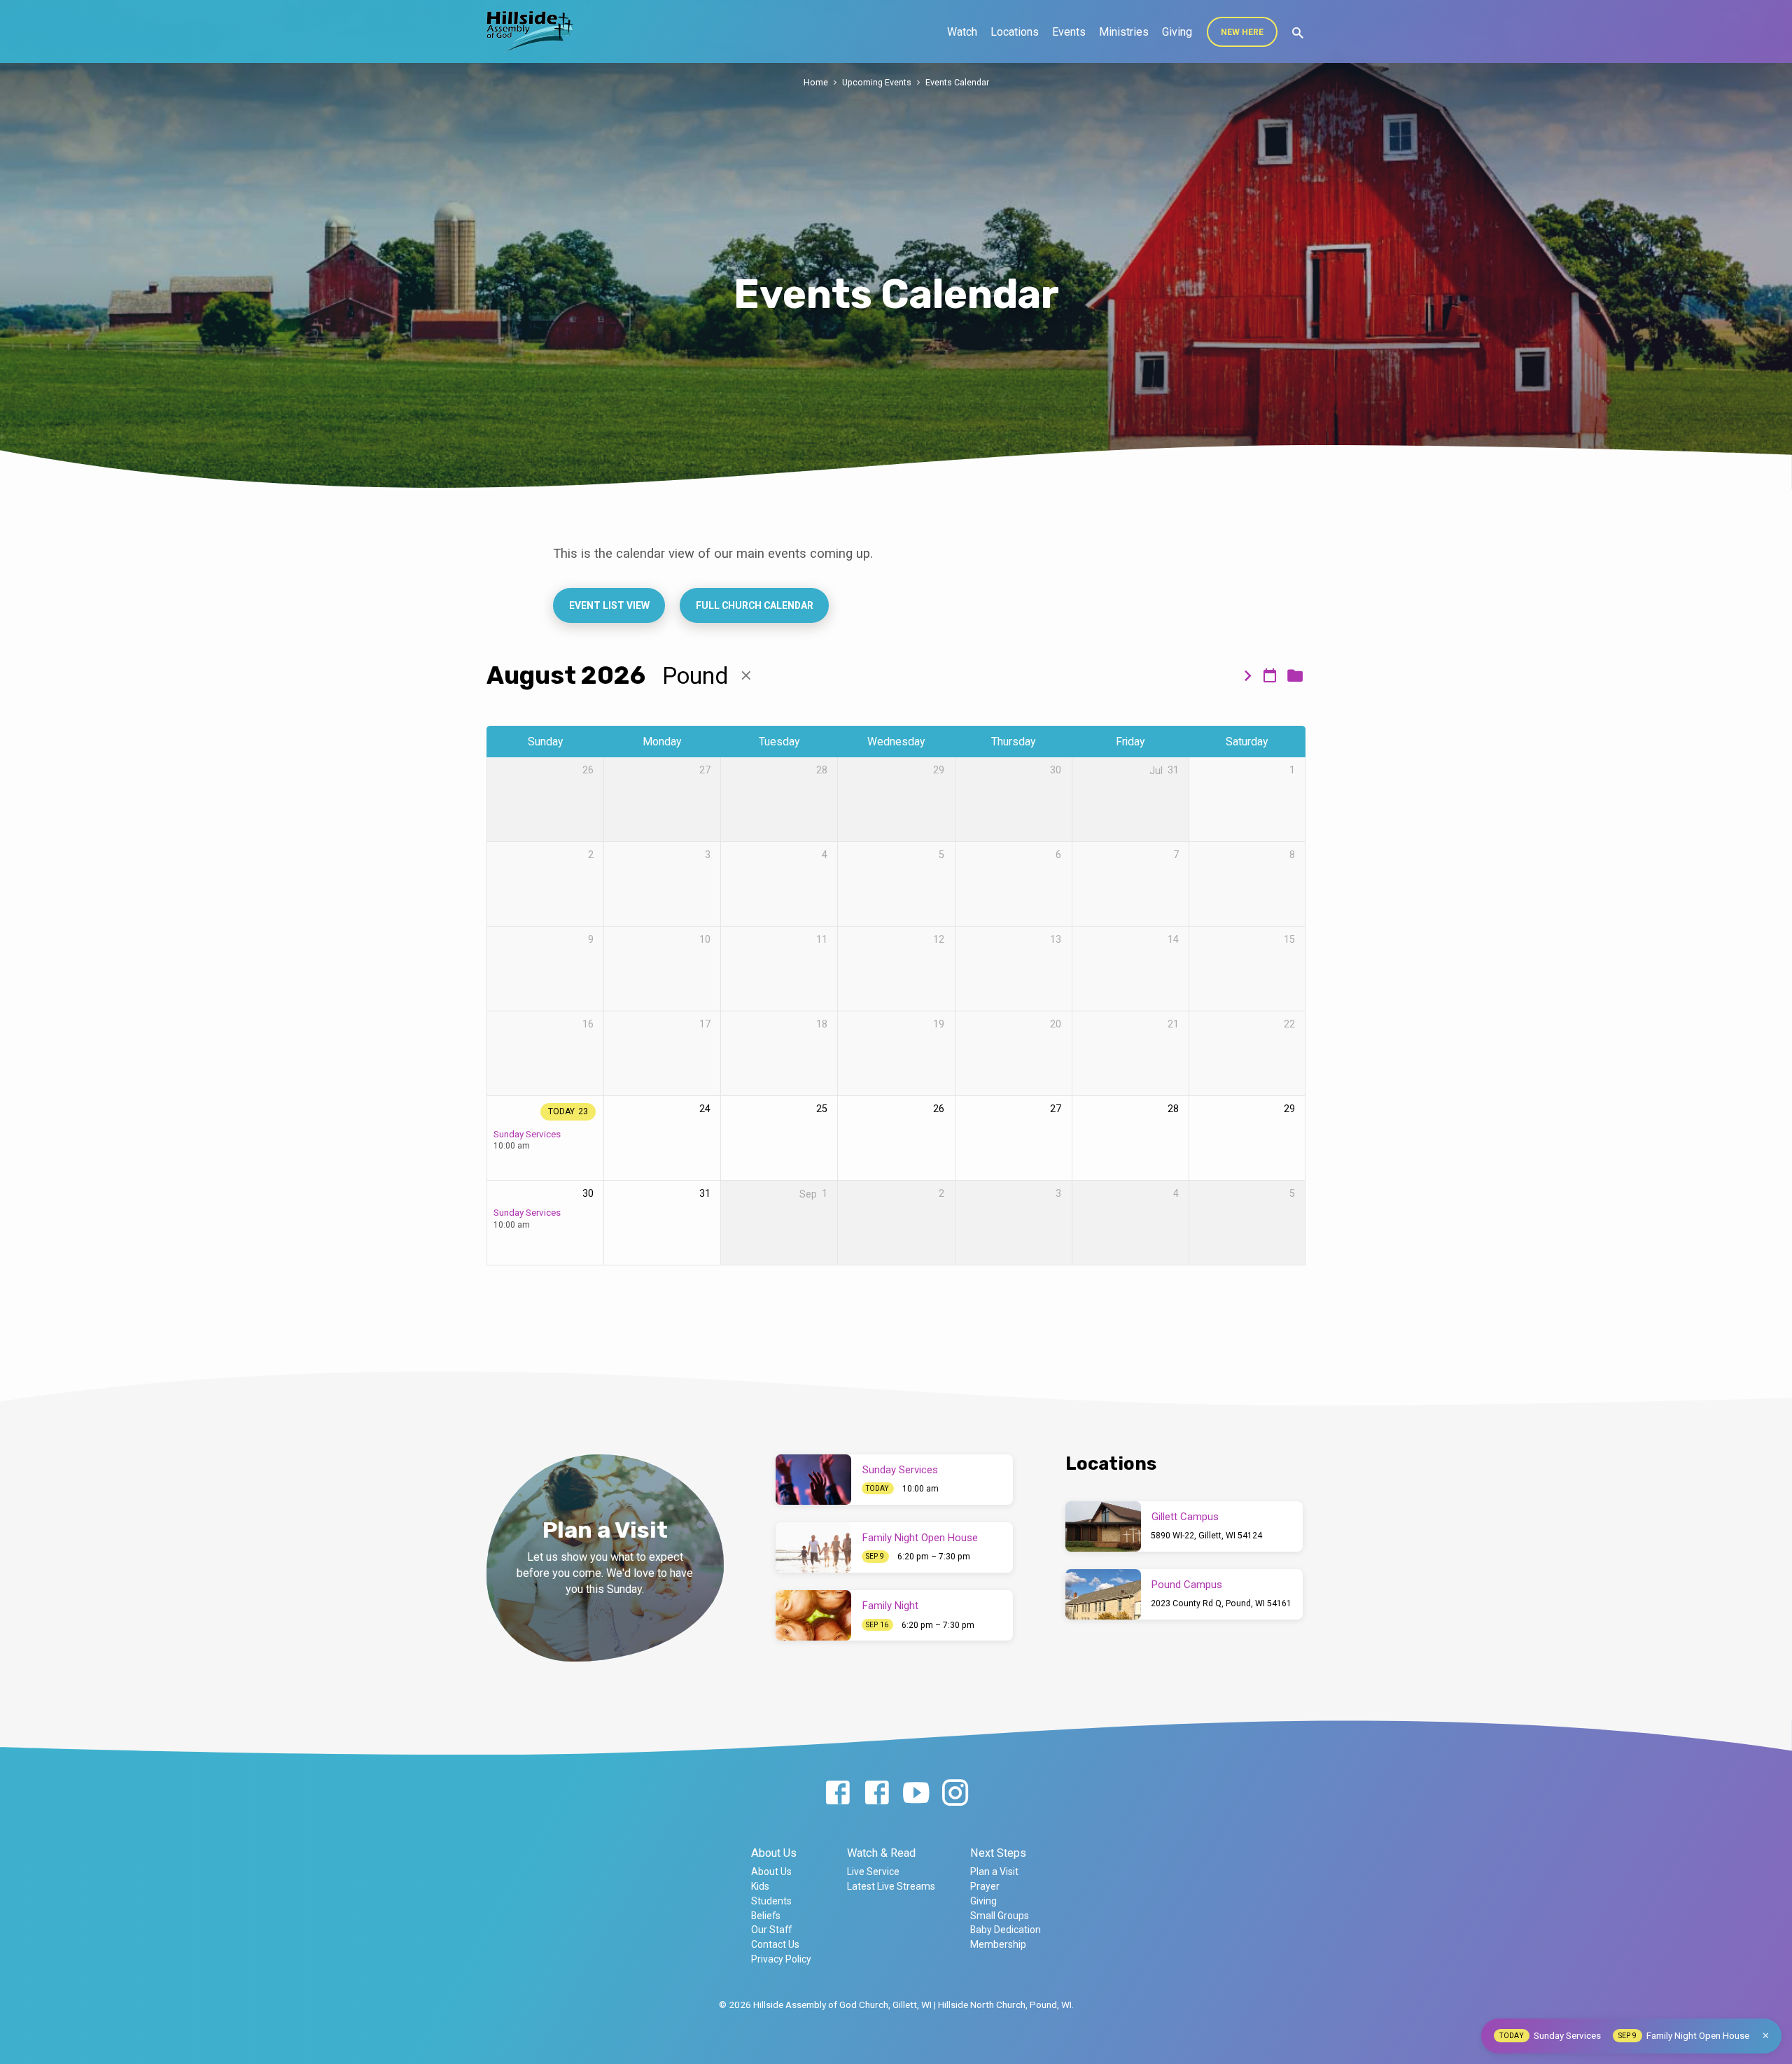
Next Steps (998, 1853)
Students (771, 1901)
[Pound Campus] (1103, 1594)
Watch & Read (881, 1853)
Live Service (873, 1872)
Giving (1177, 32)
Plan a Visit (994, 1872)
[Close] (1766, 2036)
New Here (1242, 32)
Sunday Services (527, 1134)
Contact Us (775, 1944)
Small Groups (1000, 1916)
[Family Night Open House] (813, 1547)
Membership (998, 1944)
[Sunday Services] (813, 1480)
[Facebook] (838, 1793)
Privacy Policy (781, 1959)
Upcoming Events (877, 82)
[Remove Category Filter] (746, 676)
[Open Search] (1298, 33)
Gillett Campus (1185, 1517)
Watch (962, 32)
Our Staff (771, 1930)
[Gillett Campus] (1103, 1526)
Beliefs (766, 1916)
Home (816, 82)
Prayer (985, 1886)
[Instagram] (955, 1793)
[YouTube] (916, 1793)
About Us (774, 1853)
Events (1069, 32)
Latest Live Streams (891, 1886)
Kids (760, 1886)
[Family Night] (813, 1615)
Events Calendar (957, 82)
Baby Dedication (1006, 1930)
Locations (1015, 32)
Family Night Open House (920, 1538)
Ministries (1124, 32)
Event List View (609, 605)
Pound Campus (1187, 1585)
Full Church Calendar (754, 605)
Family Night (890, 1606)
